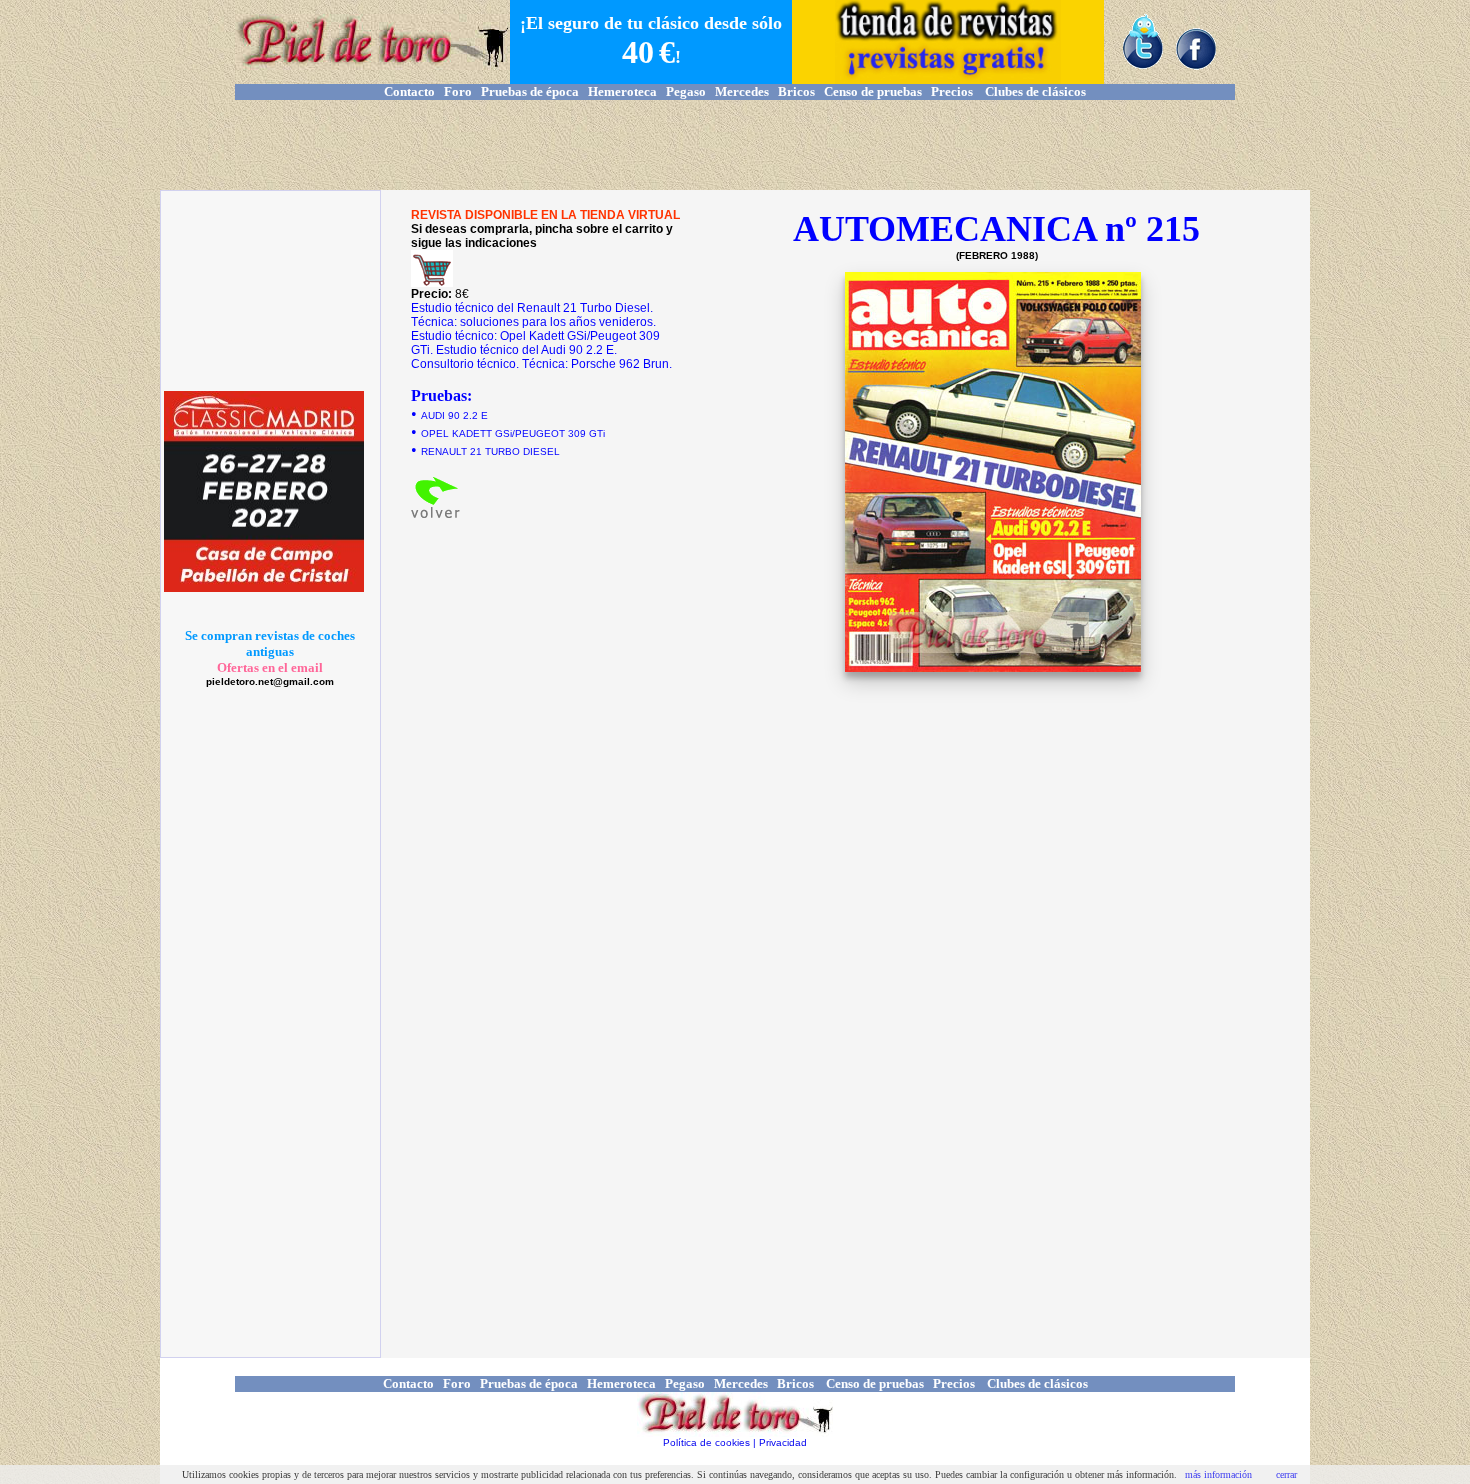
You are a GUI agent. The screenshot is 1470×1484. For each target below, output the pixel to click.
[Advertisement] (735, 145)
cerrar (1286, 1474)
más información (1218, 1474)
